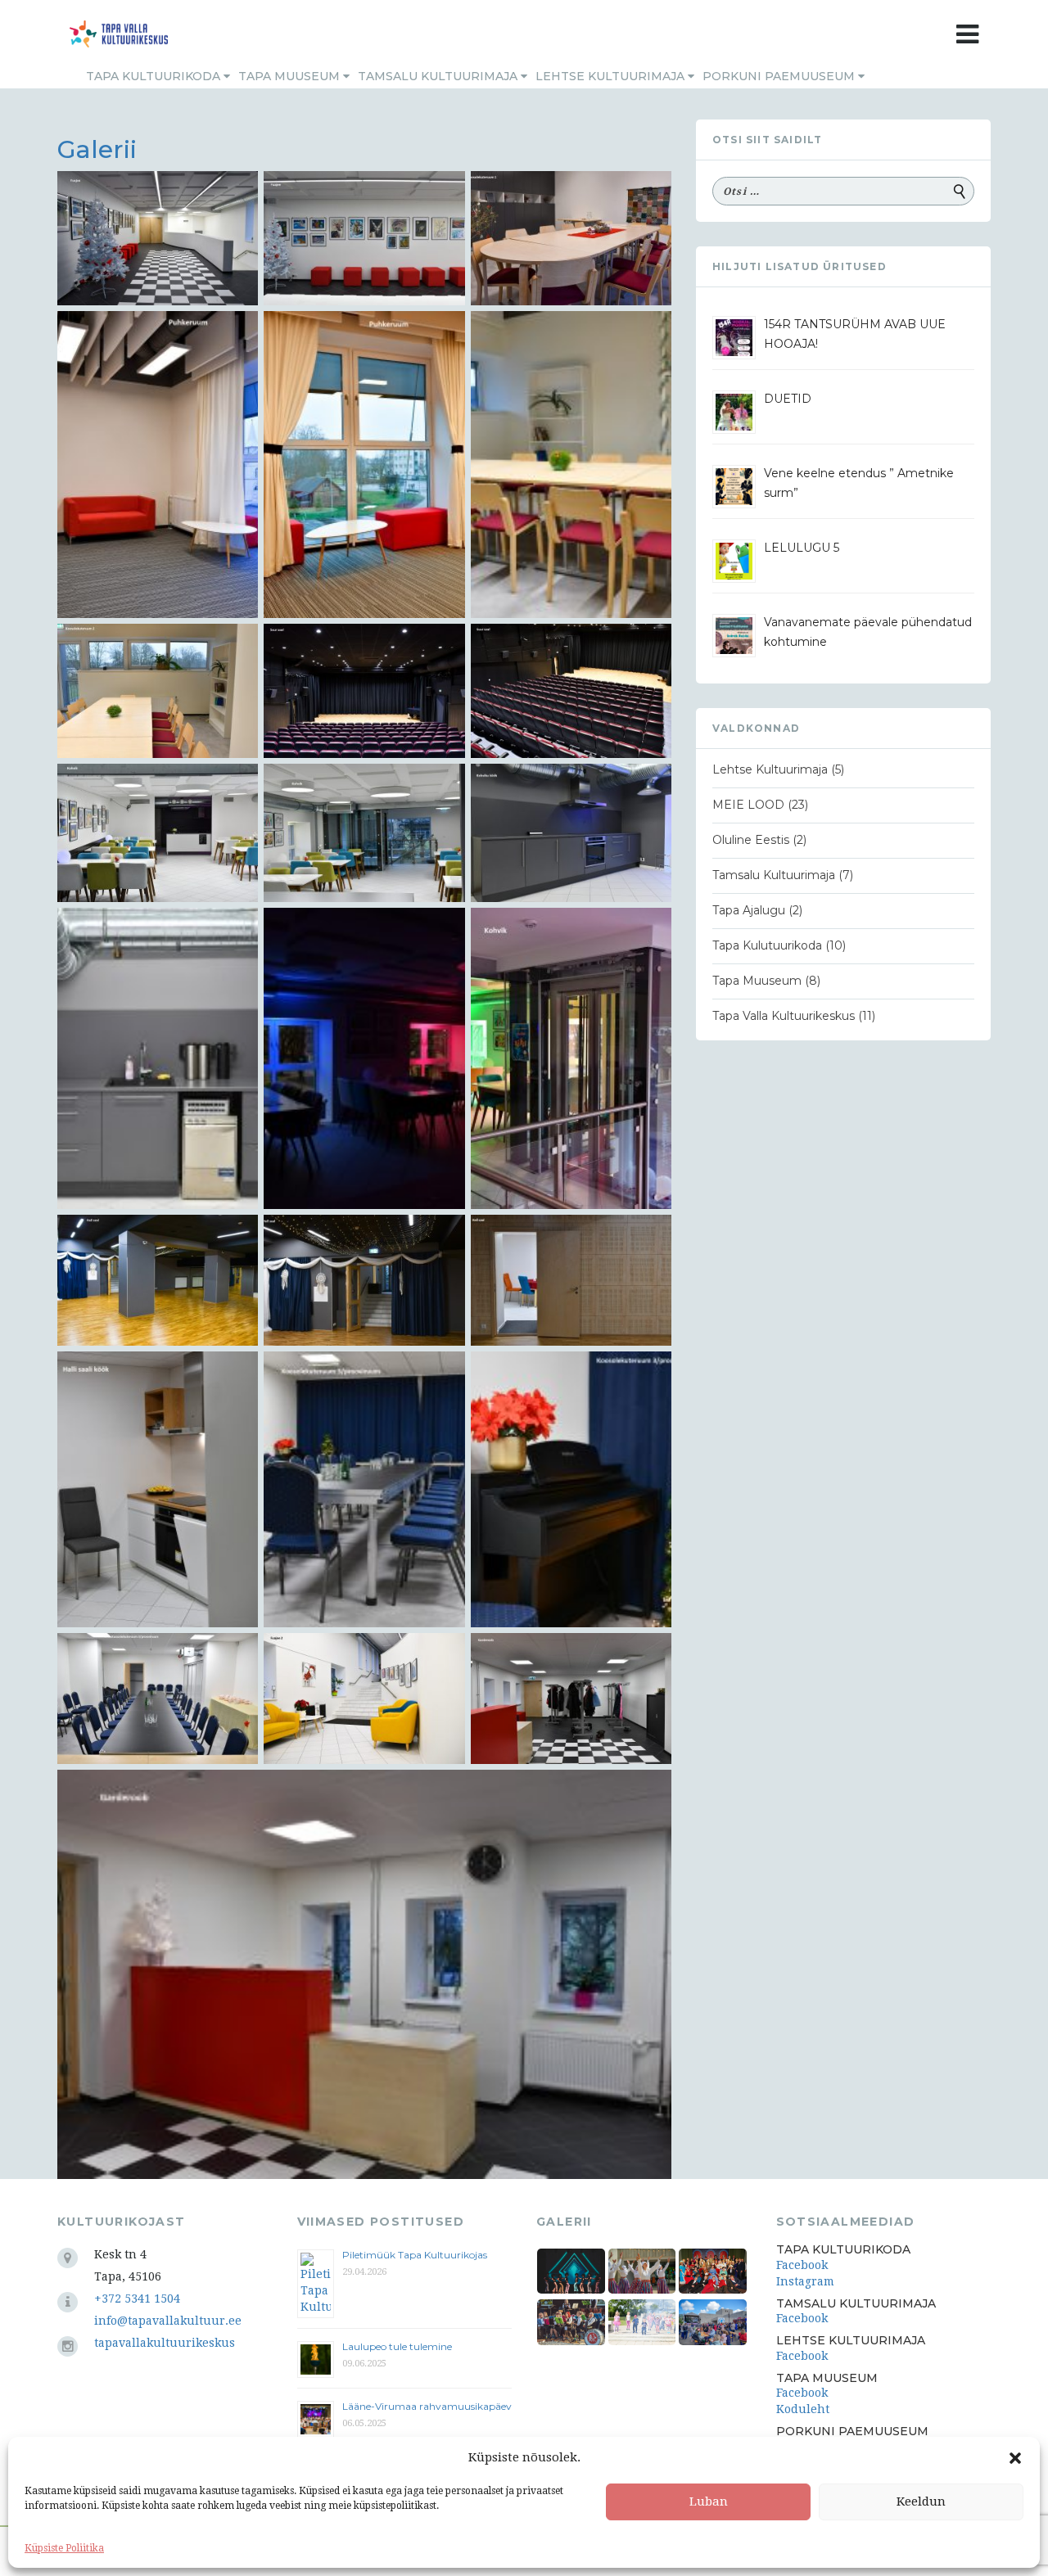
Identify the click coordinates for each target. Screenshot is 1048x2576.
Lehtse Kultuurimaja (612, 76)
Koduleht (803, 2409)
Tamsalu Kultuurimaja (439, 76)
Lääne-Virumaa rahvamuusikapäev (427, 2406)
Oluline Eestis (751, 840)
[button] (1015, 2458)
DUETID (788, 399)
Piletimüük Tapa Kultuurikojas (415, 2255)
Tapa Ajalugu (749, 910)
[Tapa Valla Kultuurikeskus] (119, 34)
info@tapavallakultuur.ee (168, 2321)
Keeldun (921, 2502)
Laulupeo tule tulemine (398, 2346)
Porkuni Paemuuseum (780, 76)
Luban (709, 2502)
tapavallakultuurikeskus (165, 2343)
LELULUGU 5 (802, 548)
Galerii (97, 149)
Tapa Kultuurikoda (155, 76)
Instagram (805, 2281)
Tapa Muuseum (291, 76)
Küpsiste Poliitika (64, 2548)
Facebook (802, 2265)
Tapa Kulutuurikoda (767, 945)
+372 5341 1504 (137, 2299)
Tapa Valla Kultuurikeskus (784, 1016)
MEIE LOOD (748, 805)
